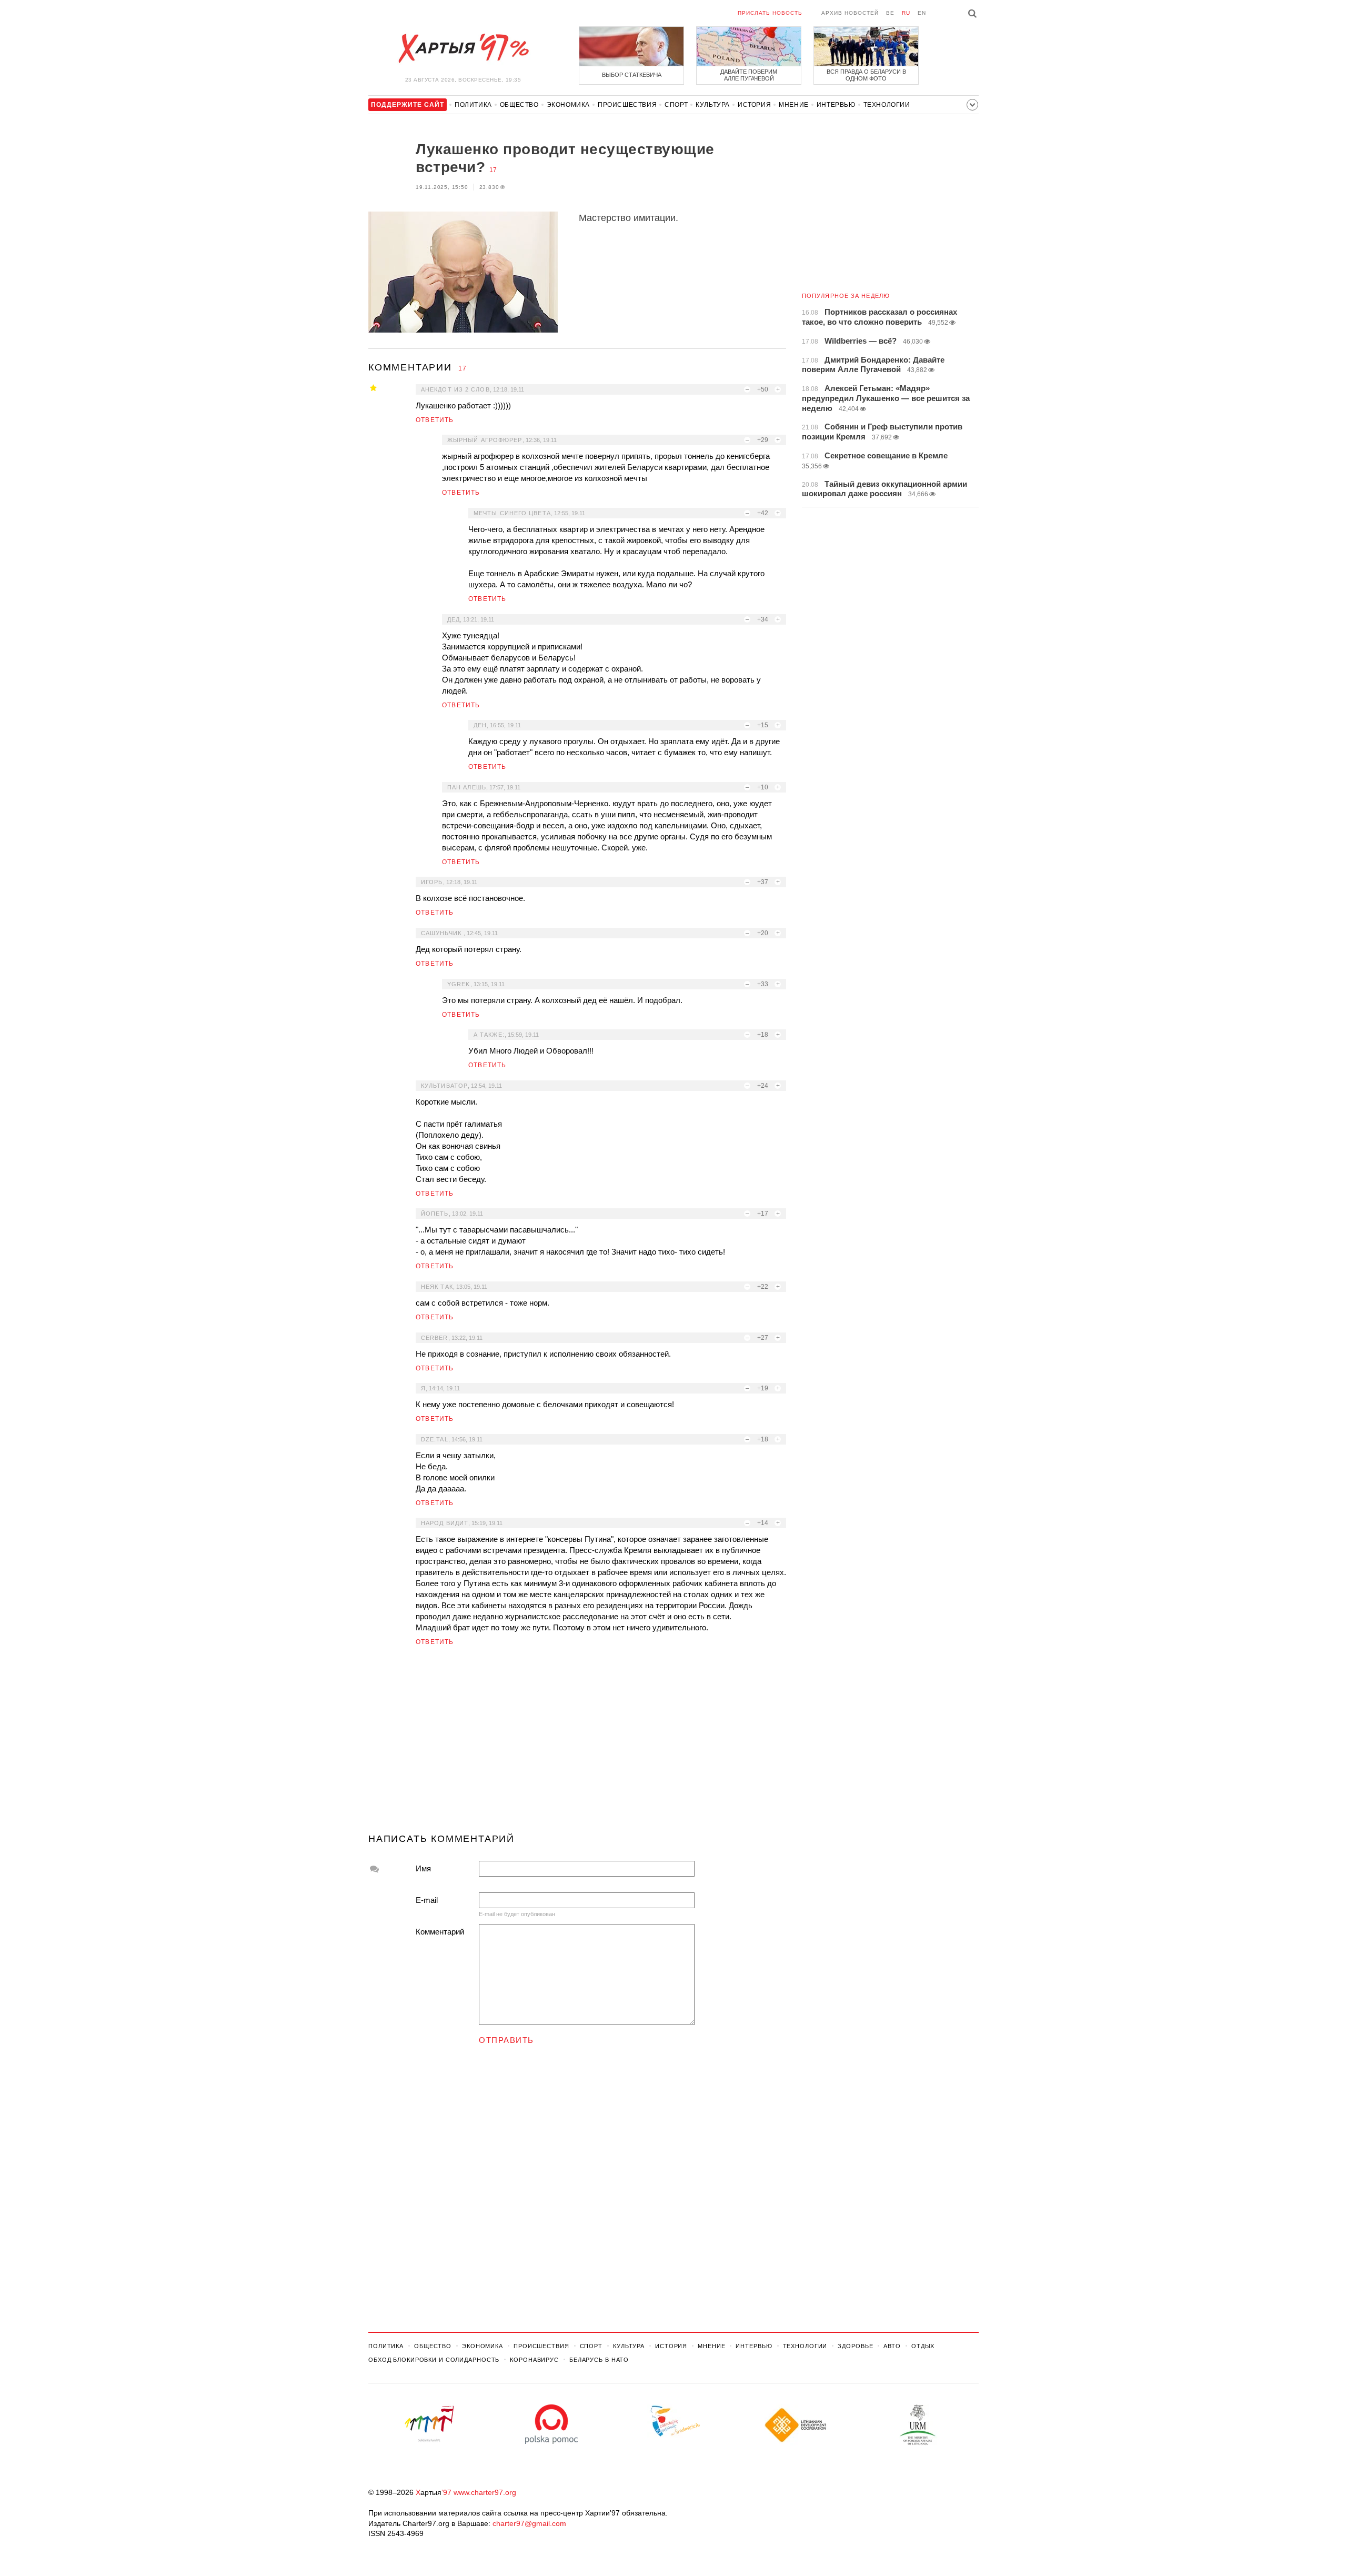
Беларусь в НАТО (599, 2360)
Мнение (794, 105)
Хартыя (463, 48)
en (922, 13)
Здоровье (855, 2346)
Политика (473, 105)
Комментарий (440, 1932)
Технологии (887, 105)
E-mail (427, 1900)
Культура (713, 105)
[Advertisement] (577, 1744)
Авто (892, 2346)
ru (906, 13)
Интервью (836, 105)
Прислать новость (770, 13)
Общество (519, 105)
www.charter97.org (485, 2492)
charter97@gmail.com (529, 2523)
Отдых (923, 2346)
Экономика (568, 105)
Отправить (506, 2040)
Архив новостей (850, 13)
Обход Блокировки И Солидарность (434, 2360)
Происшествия (627, 105)
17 (493, 170)
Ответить (435, 420)
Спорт (676, 105)
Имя (423, 1868)
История (754, 105)
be (890, 13)
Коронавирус (534, 2360)
